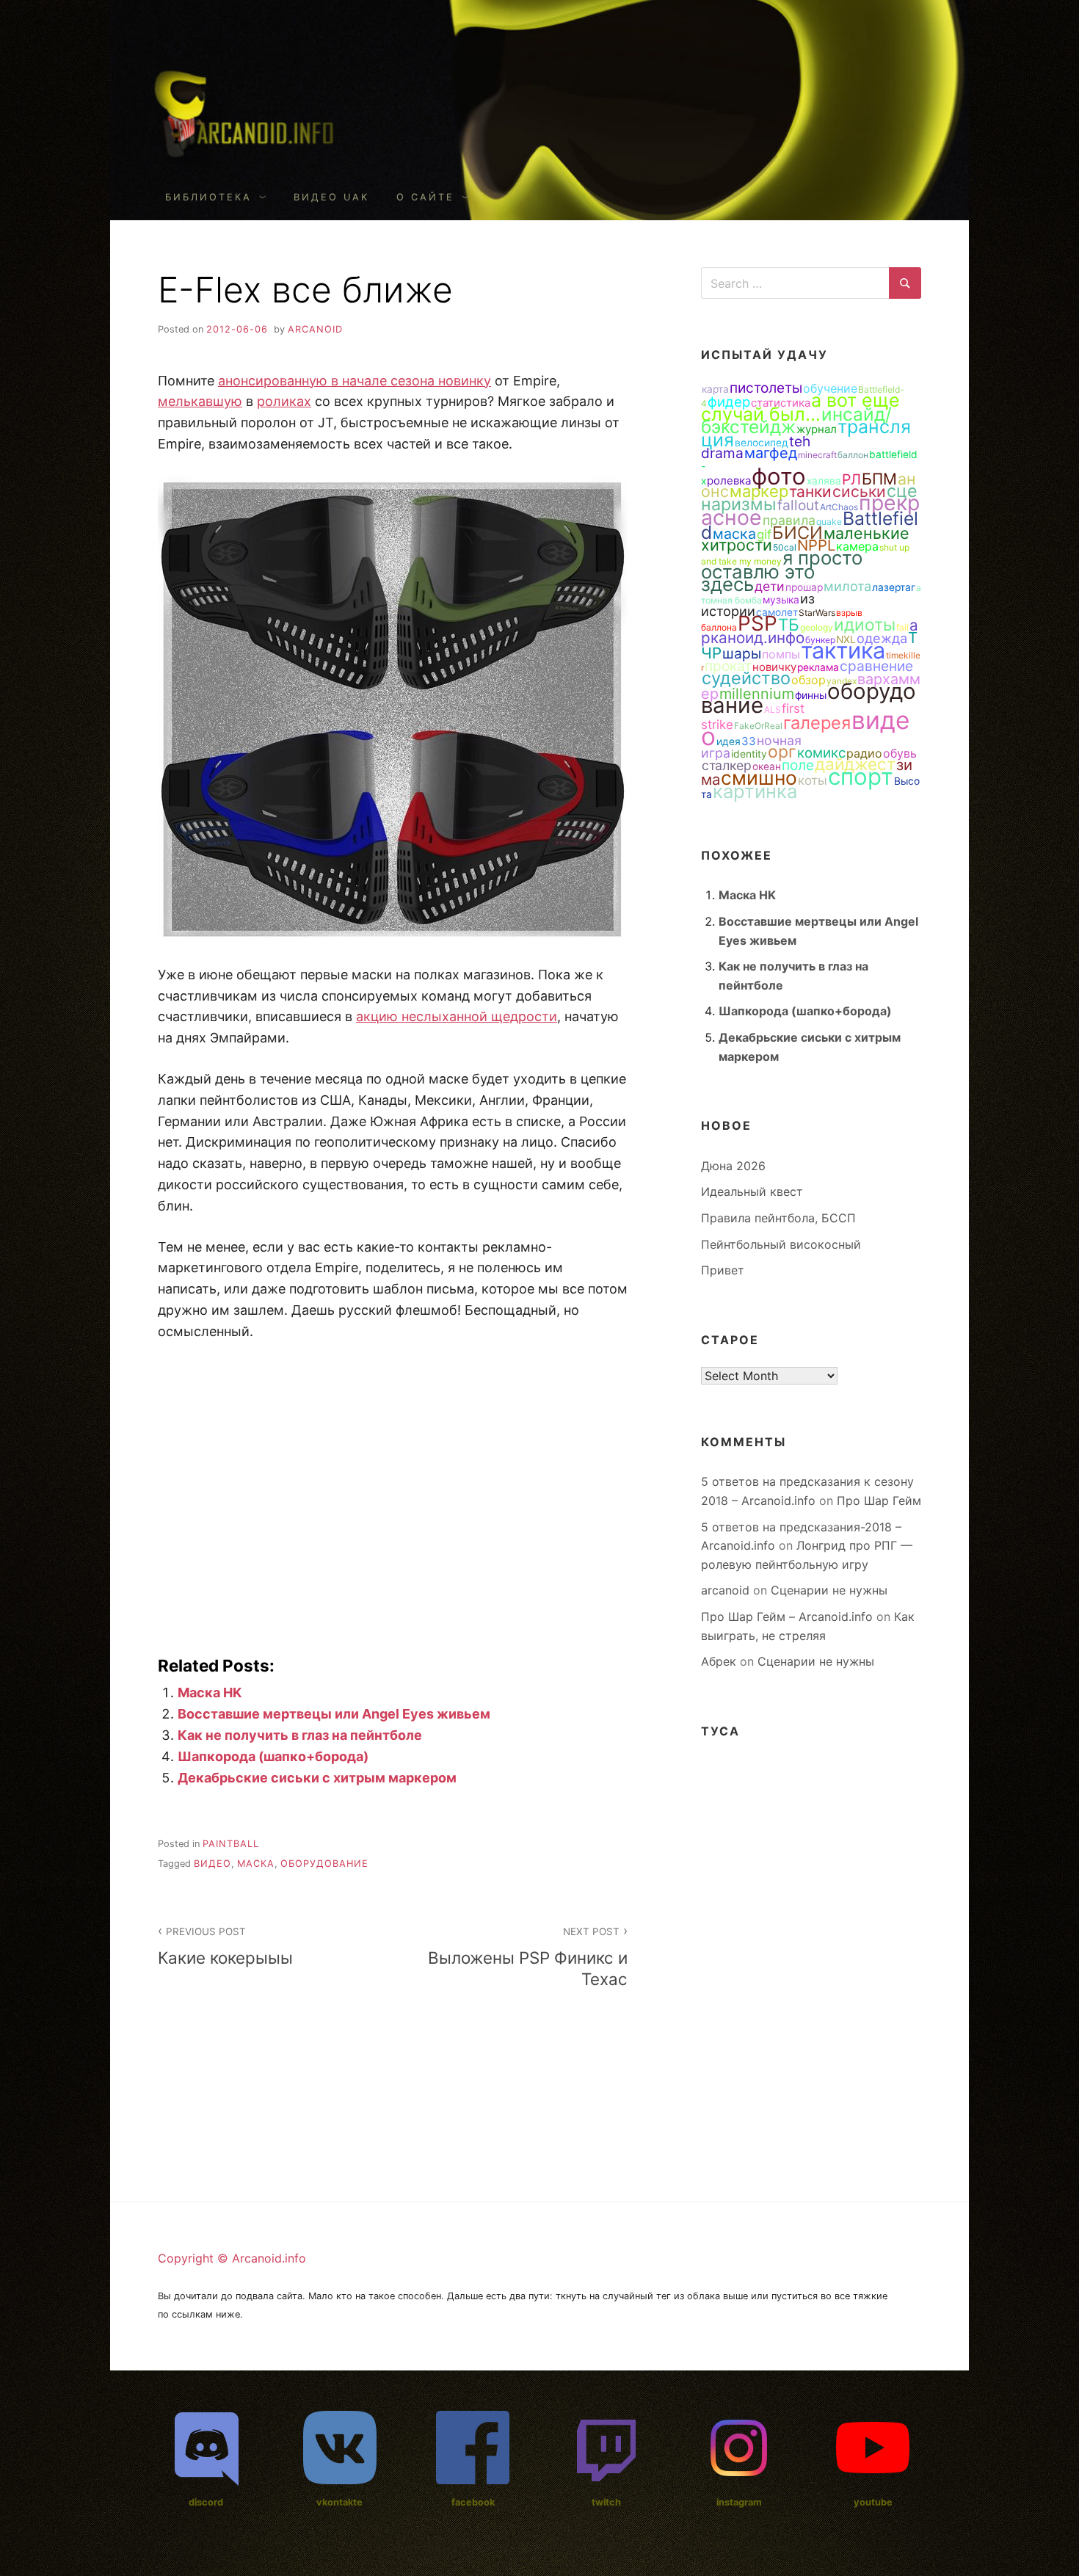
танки (810, 491)
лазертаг (894, 587)
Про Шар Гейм (879, 1501)
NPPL (816, 545)
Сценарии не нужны (829, 1590)
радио (864, 753)
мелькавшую (200, 401)
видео (212, 1864)
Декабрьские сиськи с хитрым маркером (317, 1778)
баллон (853, 455)
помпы (781, 654)
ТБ (789, 624)
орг (782, 752)
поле (798, 765)
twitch (606, 2502)
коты (813, 780)
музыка (781, 600)
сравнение (876, 666)
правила (789, 520)
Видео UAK (331, 197)
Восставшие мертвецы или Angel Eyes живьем (334, 1714)
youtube (873, 2502)
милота (847, 586)
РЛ (851, 479)
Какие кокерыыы (225, 1946)
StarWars (817, 613)
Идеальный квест (752, 1191)
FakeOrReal (758, 726)
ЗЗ (749, 741)
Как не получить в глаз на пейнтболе (300, 1735)
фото (779, 476)
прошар (804, 587)
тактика (843, 650)
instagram (739, 2502)
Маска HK (210, 1692)
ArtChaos (839, 507)
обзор (809, 680)
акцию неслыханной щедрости (457, 1016)
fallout (798, 505)
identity (749, 754)
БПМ (879, 479)
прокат (728, 666)
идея (729, 741)
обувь (900, 753)
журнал (817, 429)
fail (902, 627)
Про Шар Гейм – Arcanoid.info (787, 1617)
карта (715, 389)
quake (829, 522)
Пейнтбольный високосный (781, 1244)
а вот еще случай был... (800, 407)
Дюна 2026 (733, 1166)
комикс (821, 752)
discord (206, 2502)
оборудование (324, 1864)
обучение (830, 388)
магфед (771, 453)
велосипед (762, 443)
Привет (723, 1270)
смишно (759, 777)
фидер (729, 402)
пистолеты (766, 388)
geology (817, 627)
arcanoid (315, 329)
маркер (759, 491)
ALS (773, 710)
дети (770, 586)
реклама (818, 667)
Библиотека (208, 197)
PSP (758, 623)
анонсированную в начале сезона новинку (355, 381)
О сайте (425, 197)
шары (742, 653)
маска (256, 1864)
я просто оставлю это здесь (782, 571)
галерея (817, 723)
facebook (473, 2502)
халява (824, 481)
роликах (284, 401)
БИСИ (798, 533)
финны (811, 695)
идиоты (865, 625)
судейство (746, 678)
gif (764, 534)
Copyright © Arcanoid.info (232, 2258)
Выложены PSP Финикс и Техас (528, 1957)
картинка (755, 791)
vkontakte (339, 2502)
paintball (231, 1844)
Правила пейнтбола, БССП (778, 1218)
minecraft (817, 455)
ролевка (729, 480)
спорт (861, 777)
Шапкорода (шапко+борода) (273, 1756)
